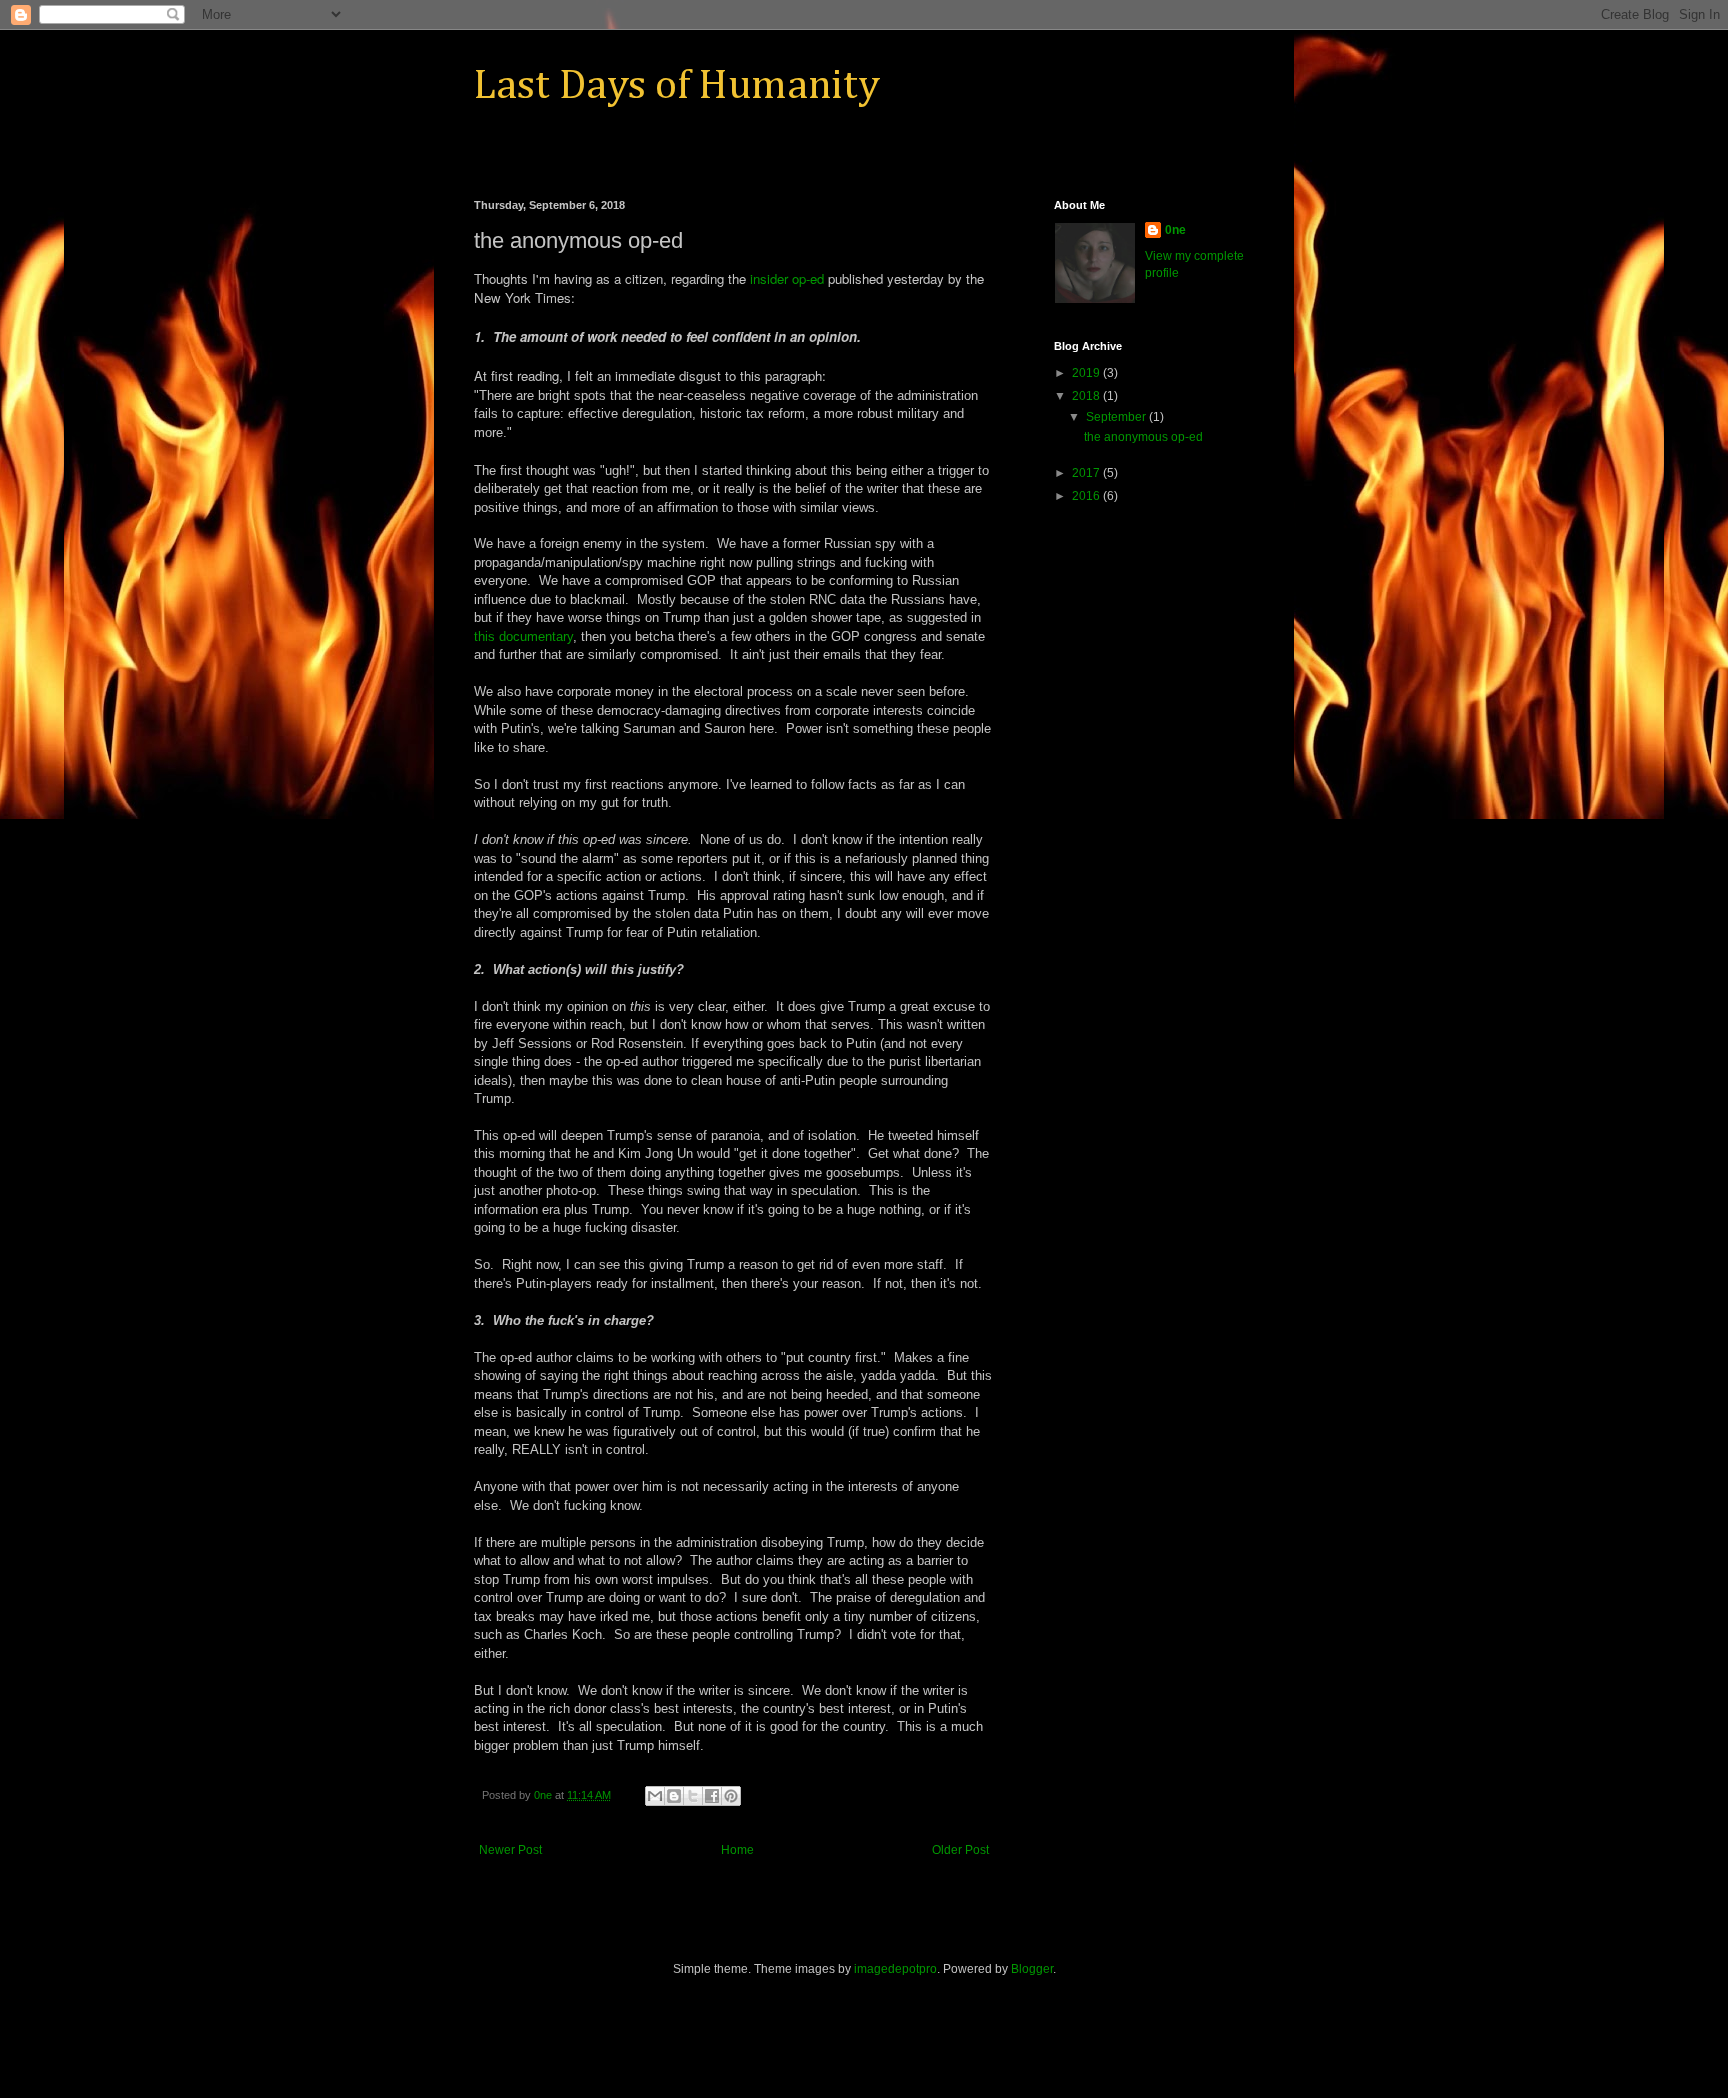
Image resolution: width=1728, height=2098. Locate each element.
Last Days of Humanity (677, 86)
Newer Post (510, 1850)
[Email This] (655, 1796)
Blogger (1032, 1969)
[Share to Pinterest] (731, 1796)
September (1117, 417)
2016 (1087, 496)
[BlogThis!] (674, 1796)
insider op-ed (787, 278)
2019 (1087, 373)
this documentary (523, 636)
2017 (1087, 473)
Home (737, 1850)
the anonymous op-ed (1143, 437)
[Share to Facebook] (712, 1796)
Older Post (960, 1850)
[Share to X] (693, 1796)
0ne (1175, 230)
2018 (1087, 396)
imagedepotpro (895, 1969)
